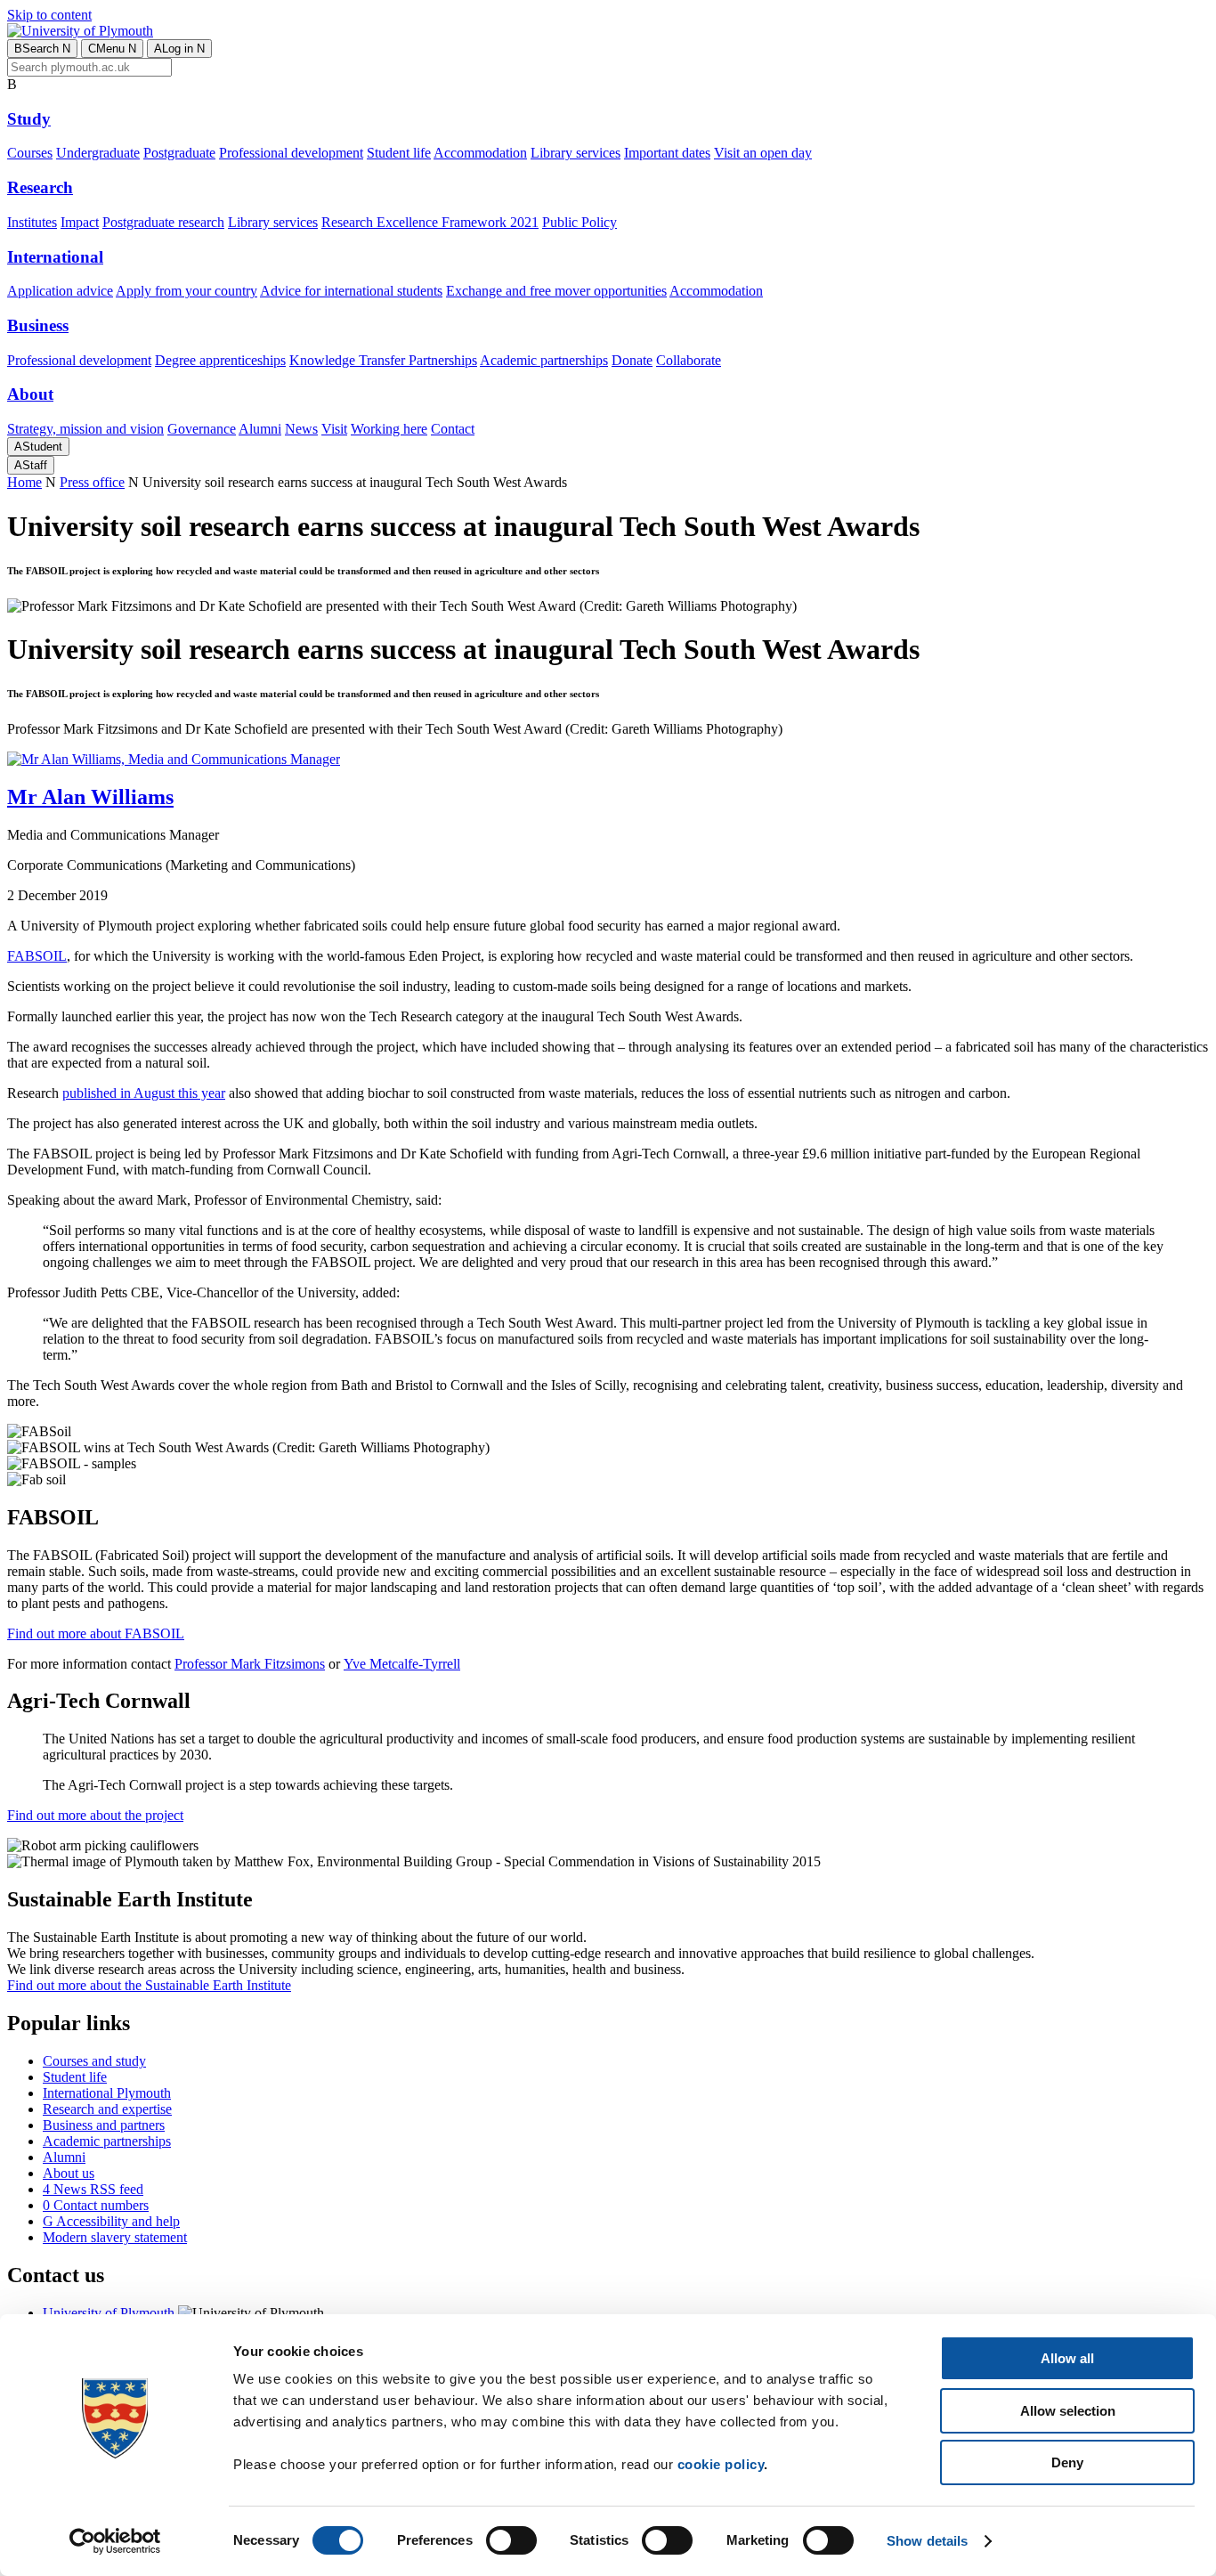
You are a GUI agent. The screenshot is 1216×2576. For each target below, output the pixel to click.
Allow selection (1068, 2411)
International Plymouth (107, 2093)
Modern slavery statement (115, 2237)
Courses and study (94, 2061)
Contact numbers (96, 2205)
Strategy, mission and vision (85, 429)
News (301, 429)
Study (29, 119)
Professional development (291, 153)
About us (69, 2173)
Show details (927, 2541)
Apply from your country (186, 291)
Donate (632, 360)
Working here (389, 429)
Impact (80, 222)
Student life (399, 153)
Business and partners (104, 2125)
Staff (31, 465)
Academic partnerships (544, 360)
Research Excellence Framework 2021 (430, 222)
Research (40, 187)
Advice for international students (351, 291)
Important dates (667, 153)
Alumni (260, 429)
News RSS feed (93, 2189)
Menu (112, 49)
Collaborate (689, 360)
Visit (334, 429)
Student (38, 447)
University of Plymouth (109, 2313)
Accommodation (480, 153)
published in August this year (144, 1093)
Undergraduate (98, 153)
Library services (576, 153)
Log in (179, 49)
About (30, 394)
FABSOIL (37, 956)
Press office (92, 482)
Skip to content (49, 15)
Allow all (1067, 2358)
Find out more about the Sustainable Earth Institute (149, 1985)
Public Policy (580, 222)
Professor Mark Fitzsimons (250, 1664)
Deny (1067, 2462)
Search (42, 49)
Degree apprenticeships (220, 360)
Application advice (60, 291)
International (55, 257)
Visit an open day (763, 153)
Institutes (32, 222)
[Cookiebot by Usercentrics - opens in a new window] (115, 2541)
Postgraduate (179, 153)
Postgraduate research (163, 222)
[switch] (511, 2540)
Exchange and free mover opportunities (556, 291)
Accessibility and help (111, 2221)
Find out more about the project (95, 1815)
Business (38, 325)
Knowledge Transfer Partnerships (383, 360)
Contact (453, 429)
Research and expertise (107, 2109)
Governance (202, 429)
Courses (30, 153)
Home (24, 482)
